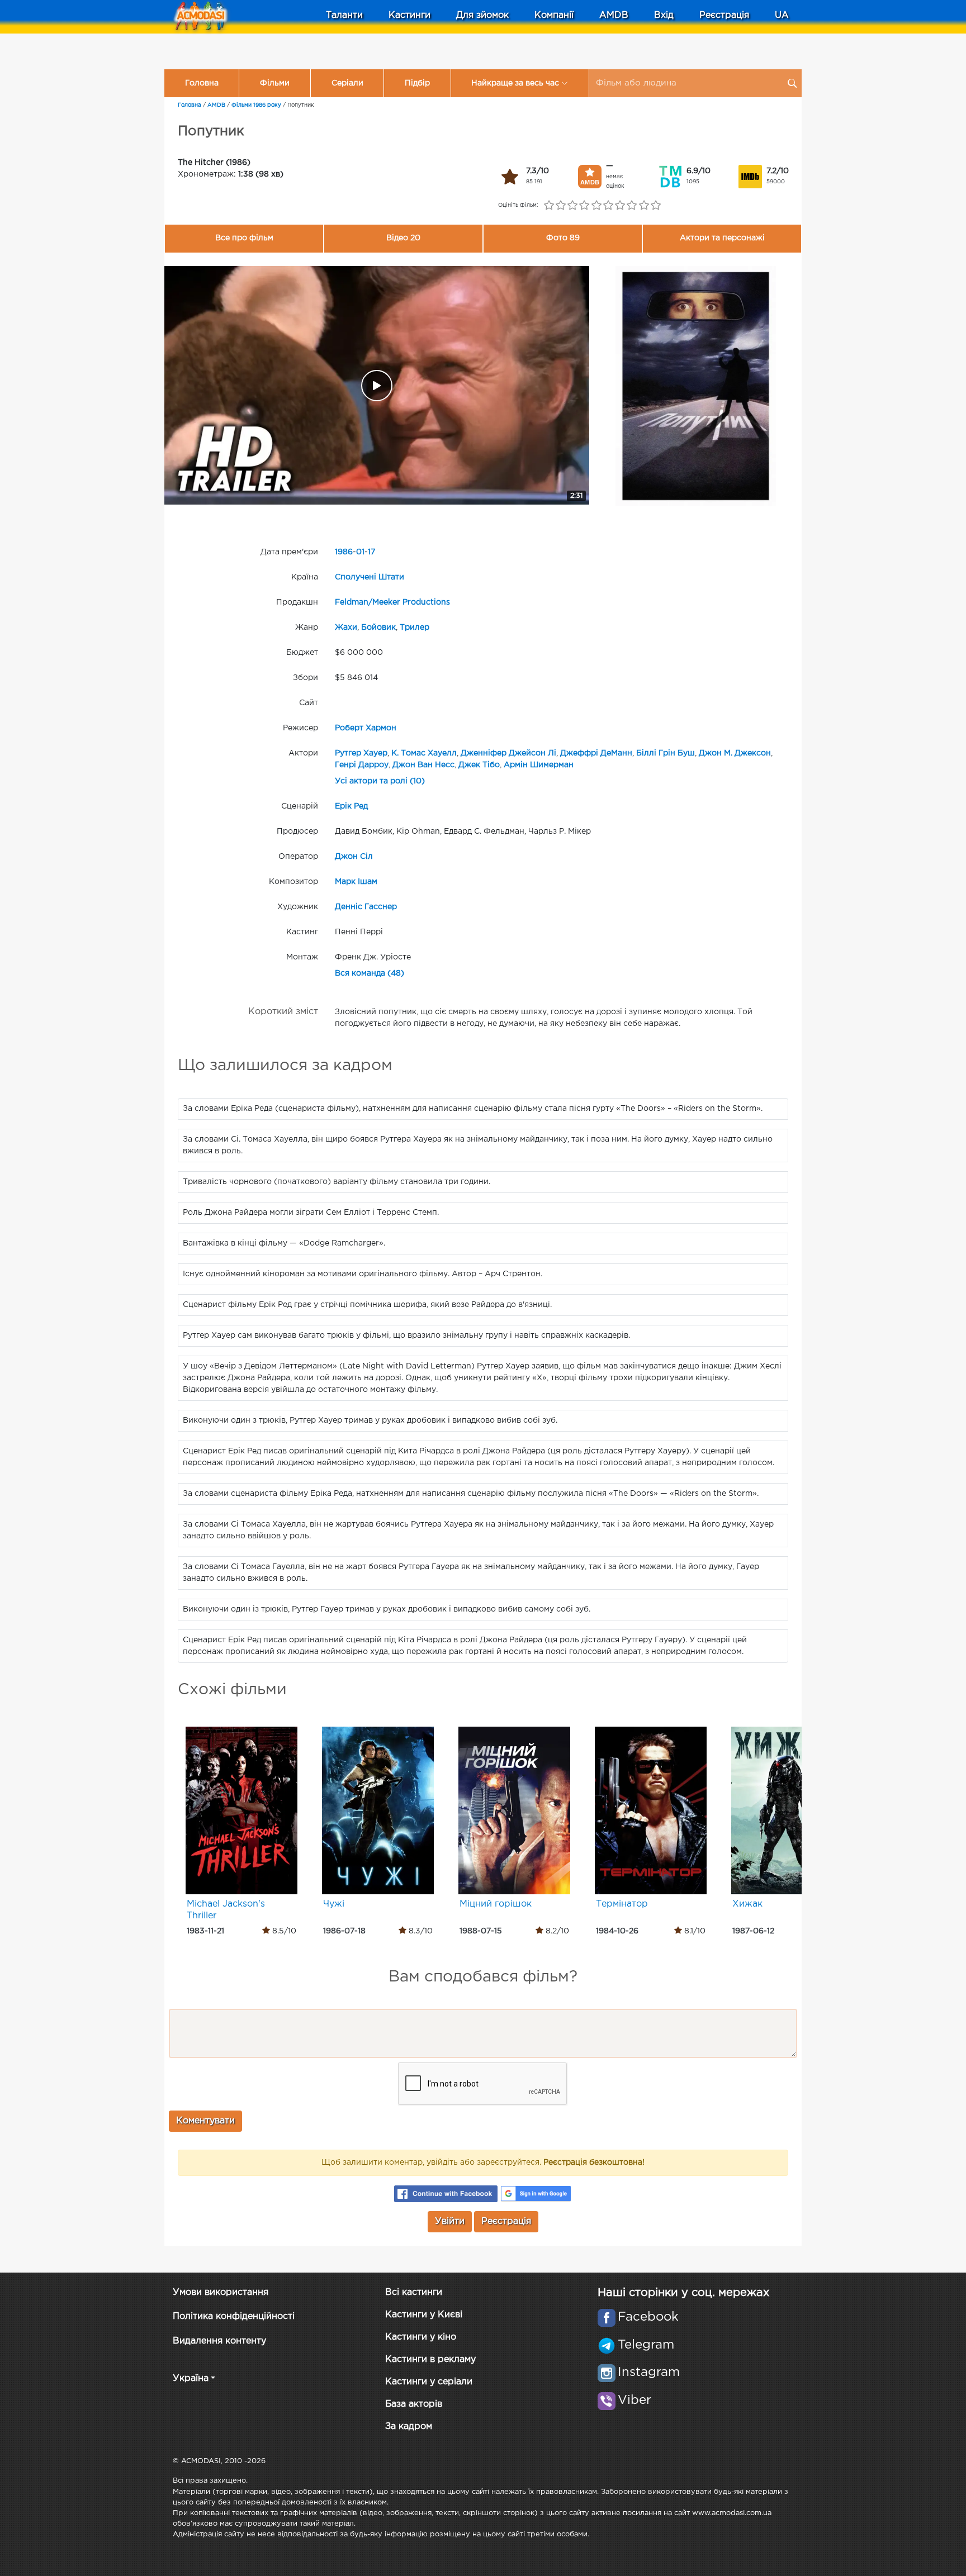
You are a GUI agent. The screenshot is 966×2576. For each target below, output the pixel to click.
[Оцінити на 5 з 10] (596, 206)
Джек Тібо (479, 765)
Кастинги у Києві (424, 2315)
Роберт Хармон (366, 728)
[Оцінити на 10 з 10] (655, 206)
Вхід (664, 15)
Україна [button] (191, 2378)
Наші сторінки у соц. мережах (683, 2293)
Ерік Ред (351, 806)
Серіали (347, 83)
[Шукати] (792, 83)
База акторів (414, 2404)
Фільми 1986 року (256, 105)
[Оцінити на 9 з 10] (644, 206)
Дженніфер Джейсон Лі (508, 753)
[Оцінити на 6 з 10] (608, 206)
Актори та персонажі (722, 238)
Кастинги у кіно (421, 2337)
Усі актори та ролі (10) (380, 781)
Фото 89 (563, 238)
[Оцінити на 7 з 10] (620, 206)
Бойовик (378, 628)
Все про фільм (244, 238)
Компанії (554, 15)
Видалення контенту (219, 2341)
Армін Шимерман (539, 765)
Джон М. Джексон (735, 753)
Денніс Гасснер (366, 907)
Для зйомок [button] (482, 15)
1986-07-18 (344, 1931)
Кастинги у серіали (429, 2382)
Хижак (747, 1904)
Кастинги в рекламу (430, 2359)
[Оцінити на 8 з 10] (632, 206)
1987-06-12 (753, 1931)
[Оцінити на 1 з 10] (549, 206)
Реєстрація (724, 15)
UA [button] (782, 15)
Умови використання (221, 2292)
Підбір (417, 83)
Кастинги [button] (409, 15)
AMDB (614, 15)
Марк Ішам (356, 882)
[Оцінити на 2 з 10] (560, 206)
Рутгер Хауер (361, 753)
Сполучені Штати (370, 577)
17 (371, 552)
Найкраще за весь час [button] (515, 83)
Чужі (334, 1904)
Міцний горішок (496, 1904)
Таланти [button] (344, 15)
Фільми (275, 83)
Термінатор (622, 1904)
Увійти (450, 2221)
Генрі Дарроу (362, 765)
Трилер (415, 628)
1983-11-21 (205, 1931)
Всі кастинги (414, 2292)
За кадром (409, 2427)
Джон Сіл (354, 857)
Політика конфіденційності (234, 2316)
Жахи (346, 628)
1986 (344, 552)
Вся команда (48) (370, 973)
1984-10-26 (617, 1931)
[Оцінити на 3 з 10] (573, 206)
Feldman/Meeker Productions (392, 602)
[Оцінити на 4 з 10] (584, 206)
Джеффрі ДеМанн (596, 753)
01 (360, 552)
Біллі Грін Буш (666, 753)
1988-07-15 (481, 1931)
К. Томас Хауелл (424, 753)
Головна (202, 83)
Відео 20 (403, 238)
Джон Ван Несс (423, 765)
